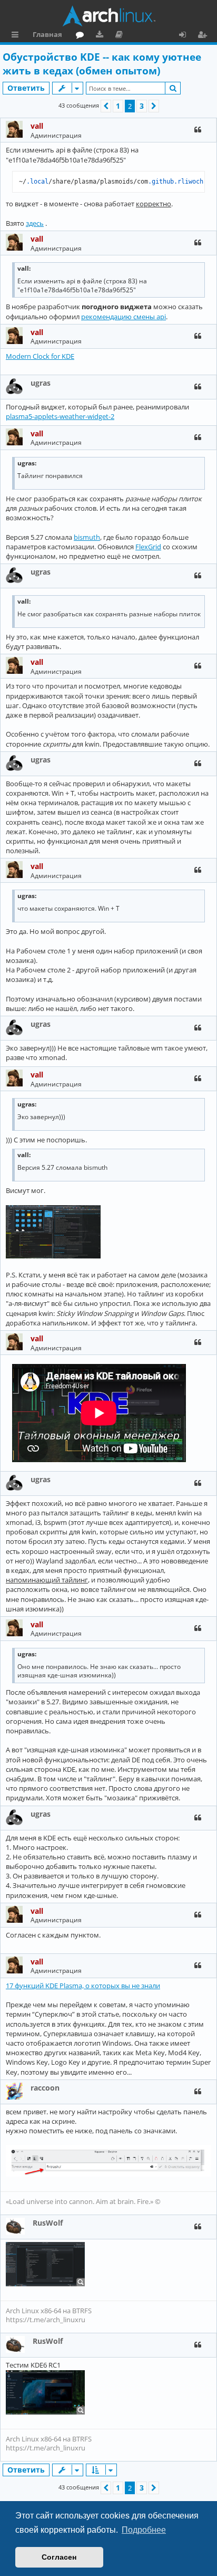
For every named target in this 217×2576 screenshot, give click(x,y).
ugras (41, 383)
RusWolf (48, 2223)
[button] (106, 106)
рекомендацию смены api (124, 317)
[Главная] (108, 16)
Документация (121, 36)
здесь (35, 223)
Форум (82, 36)
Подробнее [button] (144, 2530)
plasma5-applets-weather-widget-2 (60, 416)
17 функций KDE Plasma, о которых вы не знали (83, 1986)
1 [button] (118, 106)
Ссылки (17, 36)
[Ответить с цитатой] (198, 130)
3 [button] (142, 106)
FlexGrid (148, 547)
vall (37, 126)
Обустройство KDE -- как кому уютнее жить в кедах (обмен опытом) (102, 64)
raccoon (45, 2088)
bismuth (87, 537)
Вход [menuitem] (186, 36)
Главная (47, 34)
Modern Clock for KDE (40, 356)
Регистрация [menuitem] (204, 36)
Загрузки (101, 36)
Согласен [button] (59, 2557)
